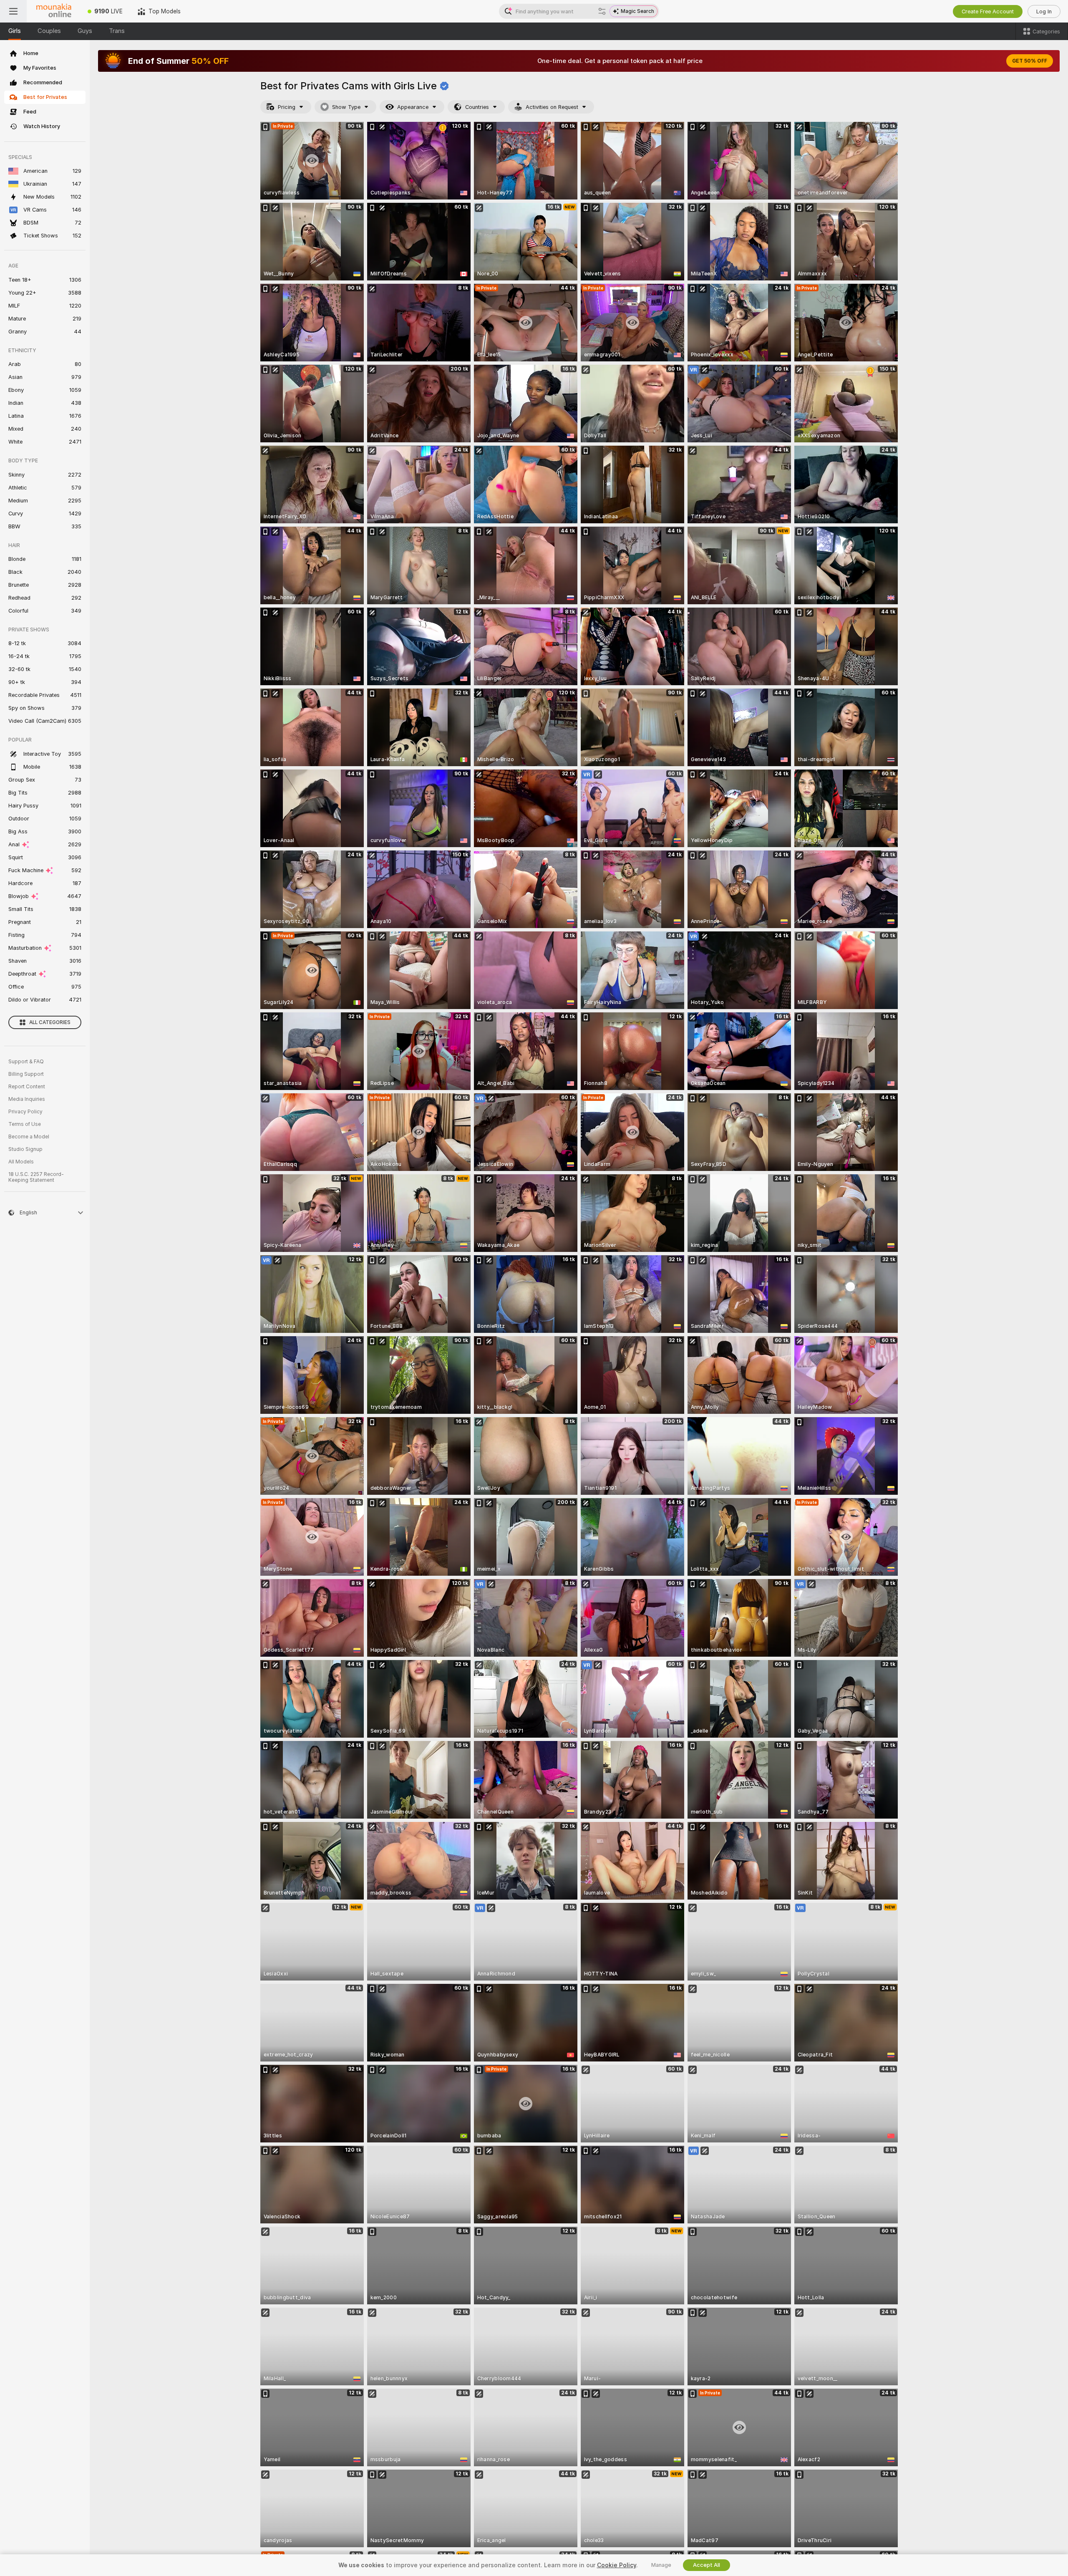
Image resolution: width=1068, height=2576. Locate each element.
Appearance (413, 107)
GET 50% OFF (1030, 61)
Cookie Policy (617, 2565)
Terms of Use (25, 1124)
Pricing (287, 107)
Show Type (346, 107)
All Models (21, 1162)
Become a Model (29, 1137)
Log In (1044, 11)
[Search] (602, 11)
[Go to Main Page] (53, 11)
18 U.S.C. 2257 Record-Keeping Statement (36, 1177)
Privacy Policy (25, 1112)
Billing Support (26, 1074)
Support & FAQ (26, 1062)
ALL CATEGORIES (50, 1022)
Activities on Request (552, 107)
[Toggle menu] (13, 11)
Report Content (27, 1087)
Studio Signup (25, 1149)
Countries (477, 107)
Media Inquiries (27, 1099)
